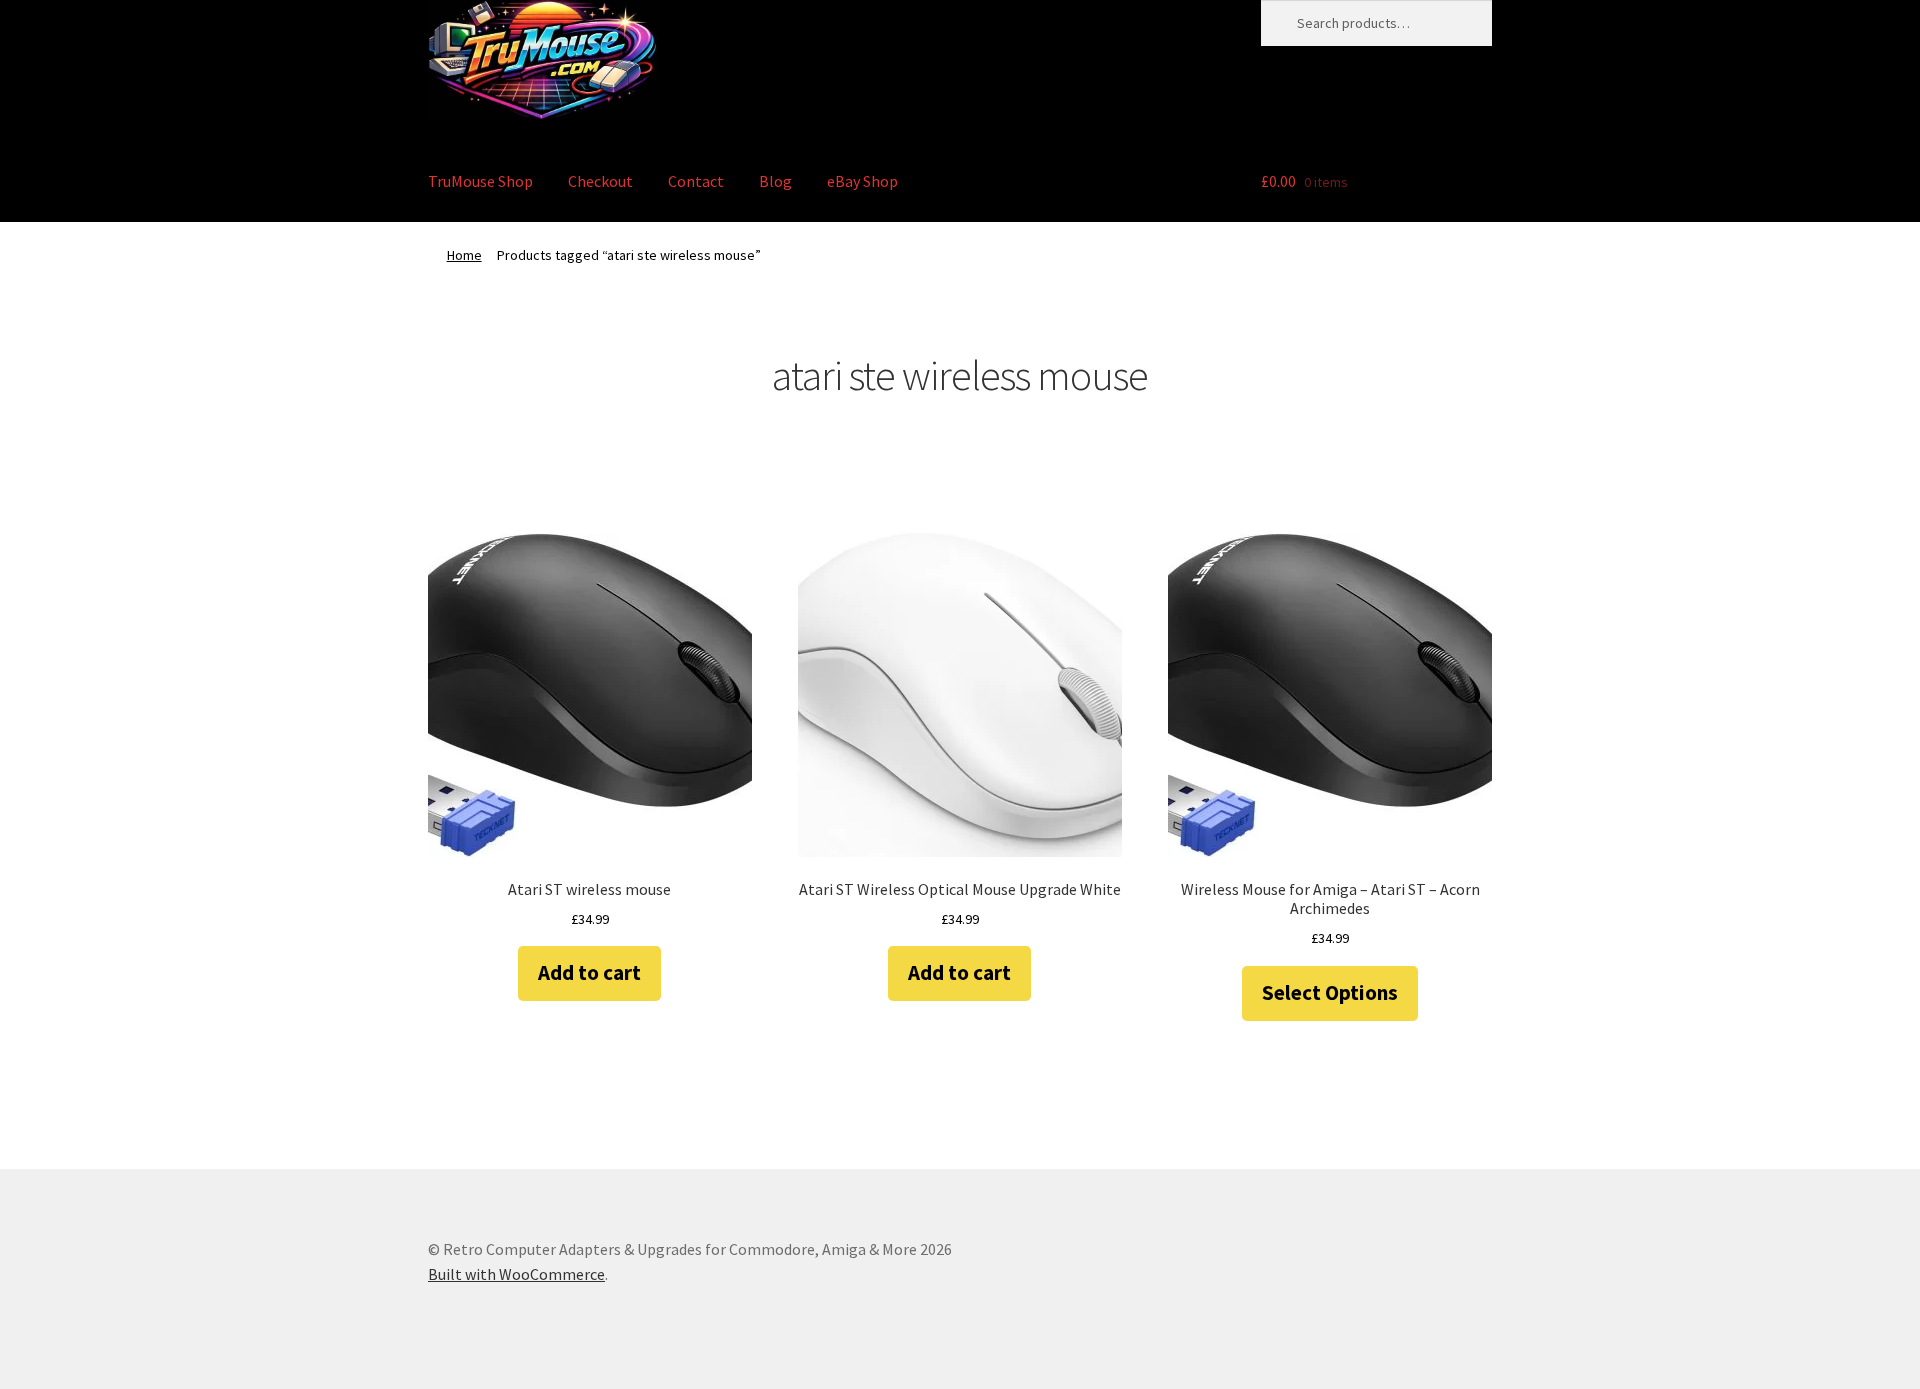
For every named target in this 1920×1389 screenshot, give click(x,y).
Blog (775, 181)
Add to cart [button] (589, 972)
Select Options (1330, 992)
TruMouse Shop (480, 181)
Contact (696, 181)
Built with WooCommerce (516, 1274)
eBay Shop (862, 181)
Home (464, 255)
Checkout (600, 181)
